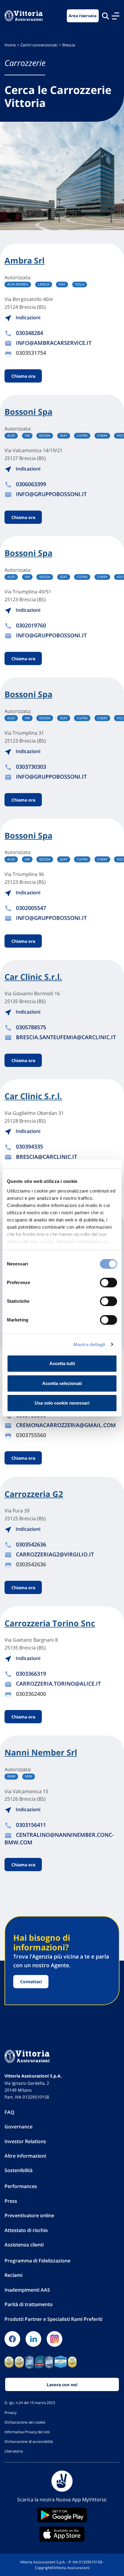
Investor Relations (25, 2141)
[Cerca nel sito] (105, 16)
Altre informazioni (25, 2156)
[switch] (108, 1283)
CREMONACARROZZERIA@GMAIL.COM (66, 1425)
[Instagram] (54, 2339)
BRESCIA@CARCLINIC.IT (46, 1157)
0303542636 (31, 1544)
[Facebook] (12, 2339)
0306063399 (31, 484)
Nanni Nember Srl (41, 1752)
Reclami (13, 2275)
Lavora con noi (62, 2385)
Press (11, 2201)
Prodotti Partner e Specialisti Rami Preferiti (53, 2319)
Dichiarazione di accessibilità (29, 2441)
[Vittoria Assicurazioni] (24, 16)
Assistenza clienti (24, 2245)
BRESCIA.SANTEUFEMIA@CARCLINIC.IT (66, 1037)
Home (10, 45)
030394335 (29, 1146)
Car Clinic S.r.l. (33, 977)
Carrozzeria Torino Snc (50, 1623)
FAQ (9, 2112)
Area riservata (83, 16)
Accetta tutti (62, 1363)
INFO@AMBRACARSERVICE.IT (54, 343)
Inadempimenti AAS (27, 2290)
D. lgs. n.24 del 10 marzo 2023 (30, 2402)
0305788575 (31, 1027)
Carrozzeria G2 (34, 1494)
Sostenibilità (19, 2170)
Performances (21, 2186)
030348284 (29, 333)
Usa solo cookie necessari (62, 1403)
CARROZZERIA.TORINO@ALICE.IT (58, 1683)
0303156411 (31, 1825)
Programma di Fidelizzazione (37, 2261)
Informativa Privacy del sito (27, 2432)
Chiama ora (23, 376)
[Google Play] (62, 2515)
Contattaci (31, 1982)
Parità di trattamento (29, 2304)
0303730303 (31, 767)
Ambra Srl (25, 261)
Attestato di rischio (26, 2230)
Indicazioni (27, 317)
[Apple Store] (62, 2534)
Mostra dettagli (90, 1344)
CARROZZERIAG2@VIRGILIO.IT (55, 1554)
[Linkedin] (33, 2339)
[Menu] (116, 16)
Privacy (11, 2412)
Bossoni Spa (28, 412)
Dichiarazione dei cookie (25, 2422)
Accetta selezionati (62, 1383)
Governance (19, 2127)
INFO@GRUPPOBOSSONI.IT (51, 494)
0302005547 (31, 908)
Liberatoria (14, 2451)
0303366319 (31, 1674)
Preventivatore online (29, 2215)
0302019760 (31, 625)
